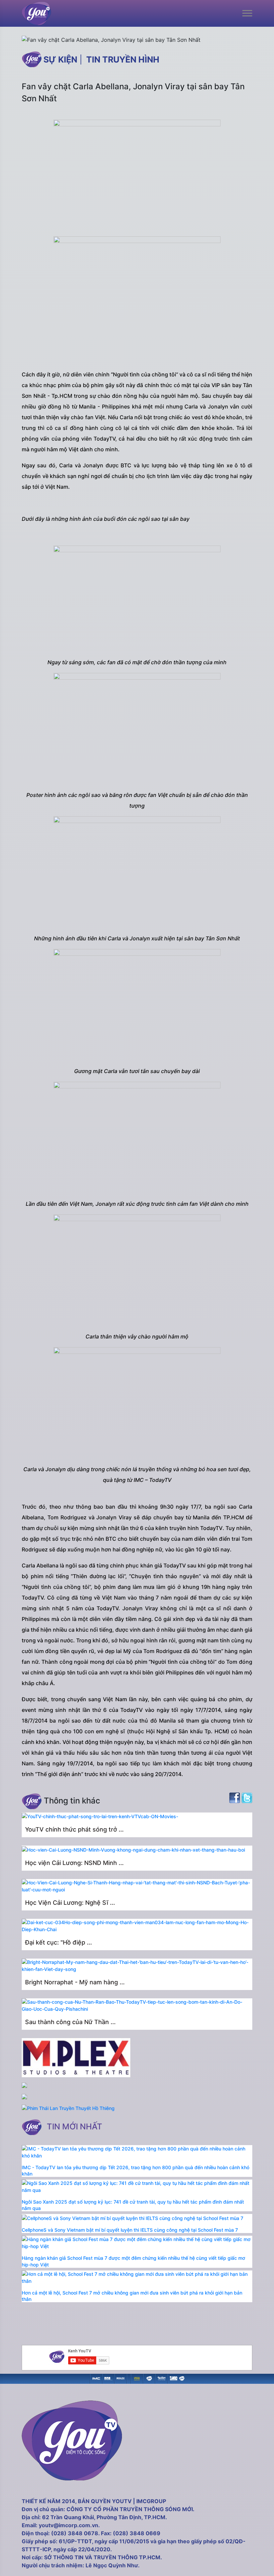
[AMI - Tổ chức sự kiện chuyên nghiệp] (108, 2378)
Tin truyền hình (123, 60)
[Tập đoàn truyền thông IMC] (174, 2378)
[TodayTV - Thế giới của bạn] (162, 2378)
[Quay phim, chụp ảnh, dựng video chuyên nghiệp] (96, 2378)
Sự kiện (60, 60)
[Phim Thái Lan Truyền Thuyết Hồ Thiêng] (68, 2108)
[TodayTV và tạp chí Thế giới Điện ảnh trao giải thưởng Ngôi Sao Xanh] (137, 2378)
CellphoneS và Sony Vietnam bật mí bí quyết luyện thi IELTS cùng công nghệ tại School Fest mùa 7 (130, 2230)
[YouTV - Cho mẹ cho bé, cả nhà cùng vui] (149, 2378)
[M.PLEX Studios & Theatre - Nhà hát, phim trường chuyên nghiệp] (121, 2378)
